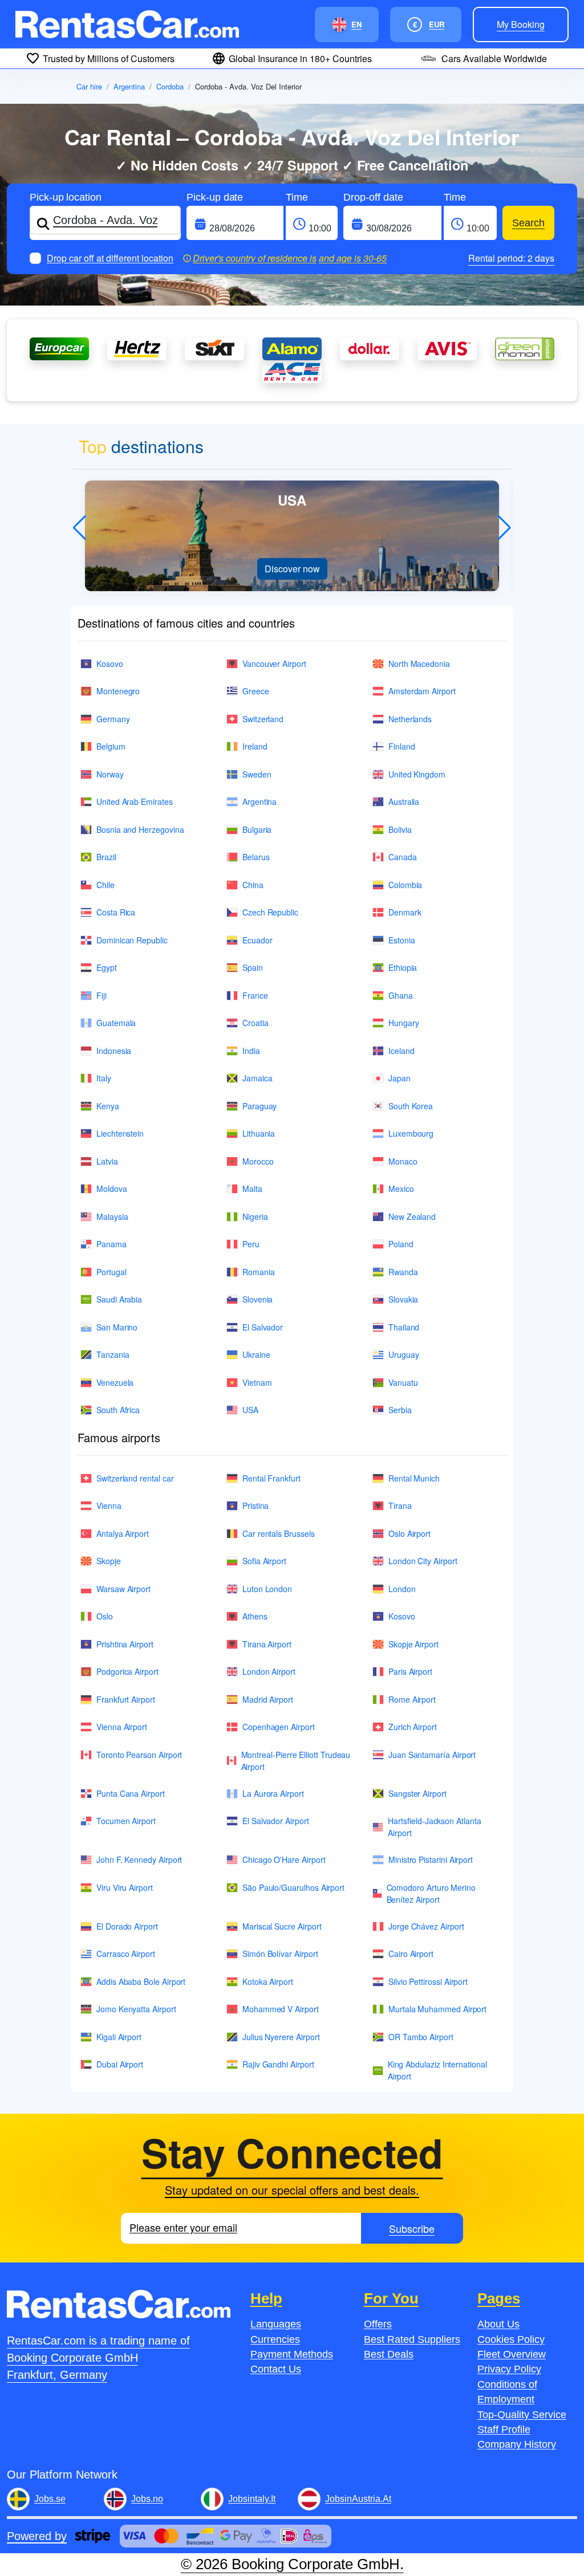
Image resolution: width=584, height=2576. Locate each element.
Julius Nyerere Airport (281, 2037)
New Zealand (412, 1216)
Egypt (107, 967)
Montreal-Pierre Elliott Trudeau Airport (296, 1761)
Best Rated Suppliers (412, 2339)
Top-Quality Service (522, 2415)
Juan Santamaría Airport (432, 1755)
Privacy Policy (509, 2369)
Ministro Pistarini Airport (431, 1859)
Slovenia (257, 1299)
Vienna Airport (122, 1727)
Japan (400, 1078)
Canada (403, 857)
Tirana (400, 1505)
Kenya (108, 1106)
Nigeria (255, 1216)
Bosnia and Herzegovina (140, 829)
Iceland (401, 1051)
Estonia (402, 940)
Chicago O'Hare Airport (284, 1859)
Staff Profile (504, 2430)
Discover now (292, 569)
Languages (276, 2324)
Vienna (109, 1505)
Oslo (105, 1616)
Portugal (111, 1272)
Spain (253, 967)
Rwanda (403, 1272)
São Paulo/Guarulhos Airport (293, 1887)
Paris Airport (410, 1671)
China (253, 885)
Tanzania (113, 1354)
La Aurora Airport (273, 1793)
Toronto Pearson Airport (139, 1755)
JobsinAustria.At (358, 2499)
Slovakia (403, 1299)
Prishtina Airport (125, 1644)
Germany (113, 719)
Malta (252, 1189)
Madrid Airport (268, 1699)
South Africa (118, 1410)
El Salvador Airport (276, 1821)
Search (528, 223)
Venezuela (115, 1382)
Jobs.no (147, 2499)
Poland (401, 1244)
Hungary (404, 1023)
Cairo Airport (411, 1954)
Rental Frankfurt (271, 1478)
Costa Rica (116, 912)
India (251, 1051)
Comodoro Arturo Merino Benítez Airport (431, 1893)
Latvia (107, 1161)
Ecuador (257, 940)
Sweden (257, 774)
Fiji (102, 995)
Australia (404, 801)
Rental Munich (414, 1478)
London (402, 1589)
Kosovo (110, 664)
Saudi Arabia (119, 1299)
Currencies (275, 2339)
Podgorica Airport (127, 1671)
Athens (255, 1616)
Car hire (89, 86)
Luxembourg (411, 1133)
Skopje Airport (413, 1644)
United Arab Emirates (135, 801)
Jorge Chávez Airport (426, 1926)
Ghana (401, 995)
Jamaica (257, 1078)
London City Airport (423, 1561)
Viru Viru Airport (125, 1887)
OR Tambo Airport (421, 2037)
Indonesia (114, 1051)
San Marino (117, 1327)
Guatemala (116, 1023)
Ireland (255, 746)
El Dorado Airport (127, 1926)
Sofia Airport (264, 1561)
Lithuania (259, 1133)
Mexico (401, 1189)
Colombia (405, 885)
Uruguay (404, 1354)
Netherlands (410, 719)
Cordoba (170, 86)
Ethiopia (403, 967)
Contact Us (276, 2369)
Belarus (256, 857)
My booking (521, 24)
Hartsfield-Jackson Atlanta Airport (434, 1827)
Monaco (403, 1161)
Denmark (405, 912)
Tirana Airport (267, 1644)
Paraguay (259, 1106)
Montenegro (118, 691)
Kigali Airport (119, 2037)
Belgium (111, 746)
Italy (104, 1078)
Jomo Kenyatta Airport (136, 2009)
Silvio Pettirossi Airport (428, 1981)
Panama (111, 1244)
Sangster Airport (417, 1793)
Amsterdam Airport (422, 691)
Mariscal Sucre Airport (282, 1926)
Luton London (267, 1589)
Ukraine (256, 1354)
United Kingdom (417, 774)
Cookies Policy (511, 2339)
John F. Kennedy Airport (139, 1859)
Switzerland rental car (135, 1478)
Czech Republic (270, 912)
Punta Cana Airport (131, 1793)
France (255, 995)
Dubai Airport (120, 2064)
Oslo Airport (409, 1533)
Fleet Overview (512, 2354)
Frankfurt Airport (126, 1699)
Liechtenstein (120, 1133)
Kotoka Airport (268, 1981)
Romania (259, 1272)
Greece (256, 691)
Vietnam (257, 1382)
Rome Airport (412, 1699)
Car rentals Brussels (279, 1533)
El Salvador (263, 1327)
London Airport (269, 1671)
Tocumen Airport (126, 1821)
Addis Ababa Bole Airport (141, 1981)
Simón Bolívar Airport (280, 1954)
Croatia (255, 1023)
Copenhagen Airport (279, 1727)
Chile (106, 885)
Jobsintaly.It (252, 2499)
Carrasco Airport (126, 1954)
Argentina (129, 86)
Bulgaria (257, 829)
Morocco (258, 1161)
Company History (517, 2444)
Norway (110, 774)
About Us (498, 2324)
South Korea (411, 1106)
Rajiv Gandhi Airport (278, 2064)
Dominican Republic (132, 940)
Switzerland (263, 719)
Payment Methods (292, 2354)
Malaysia (112, 1216)
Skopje (109, 1561)
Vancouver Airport (274, 664)
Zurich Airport (413, 1727)
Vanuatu (403, 1382)
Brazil (106, 857)
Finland (402, 746)
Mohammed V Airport (281, 2009)
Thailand (404, 1327)
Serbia (400, 1410)
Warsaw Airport (123, 1589)
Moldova (112, 1189)
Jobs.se (50, 2499)
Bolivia (400, 829)
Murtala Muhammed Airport (437, 2009)
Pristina (255, 1505)
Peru (251, 1244)
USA (250, 1410)
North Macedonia (419, 664)
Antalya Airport (123, 1533)
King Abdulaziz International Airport (437, 2070)
